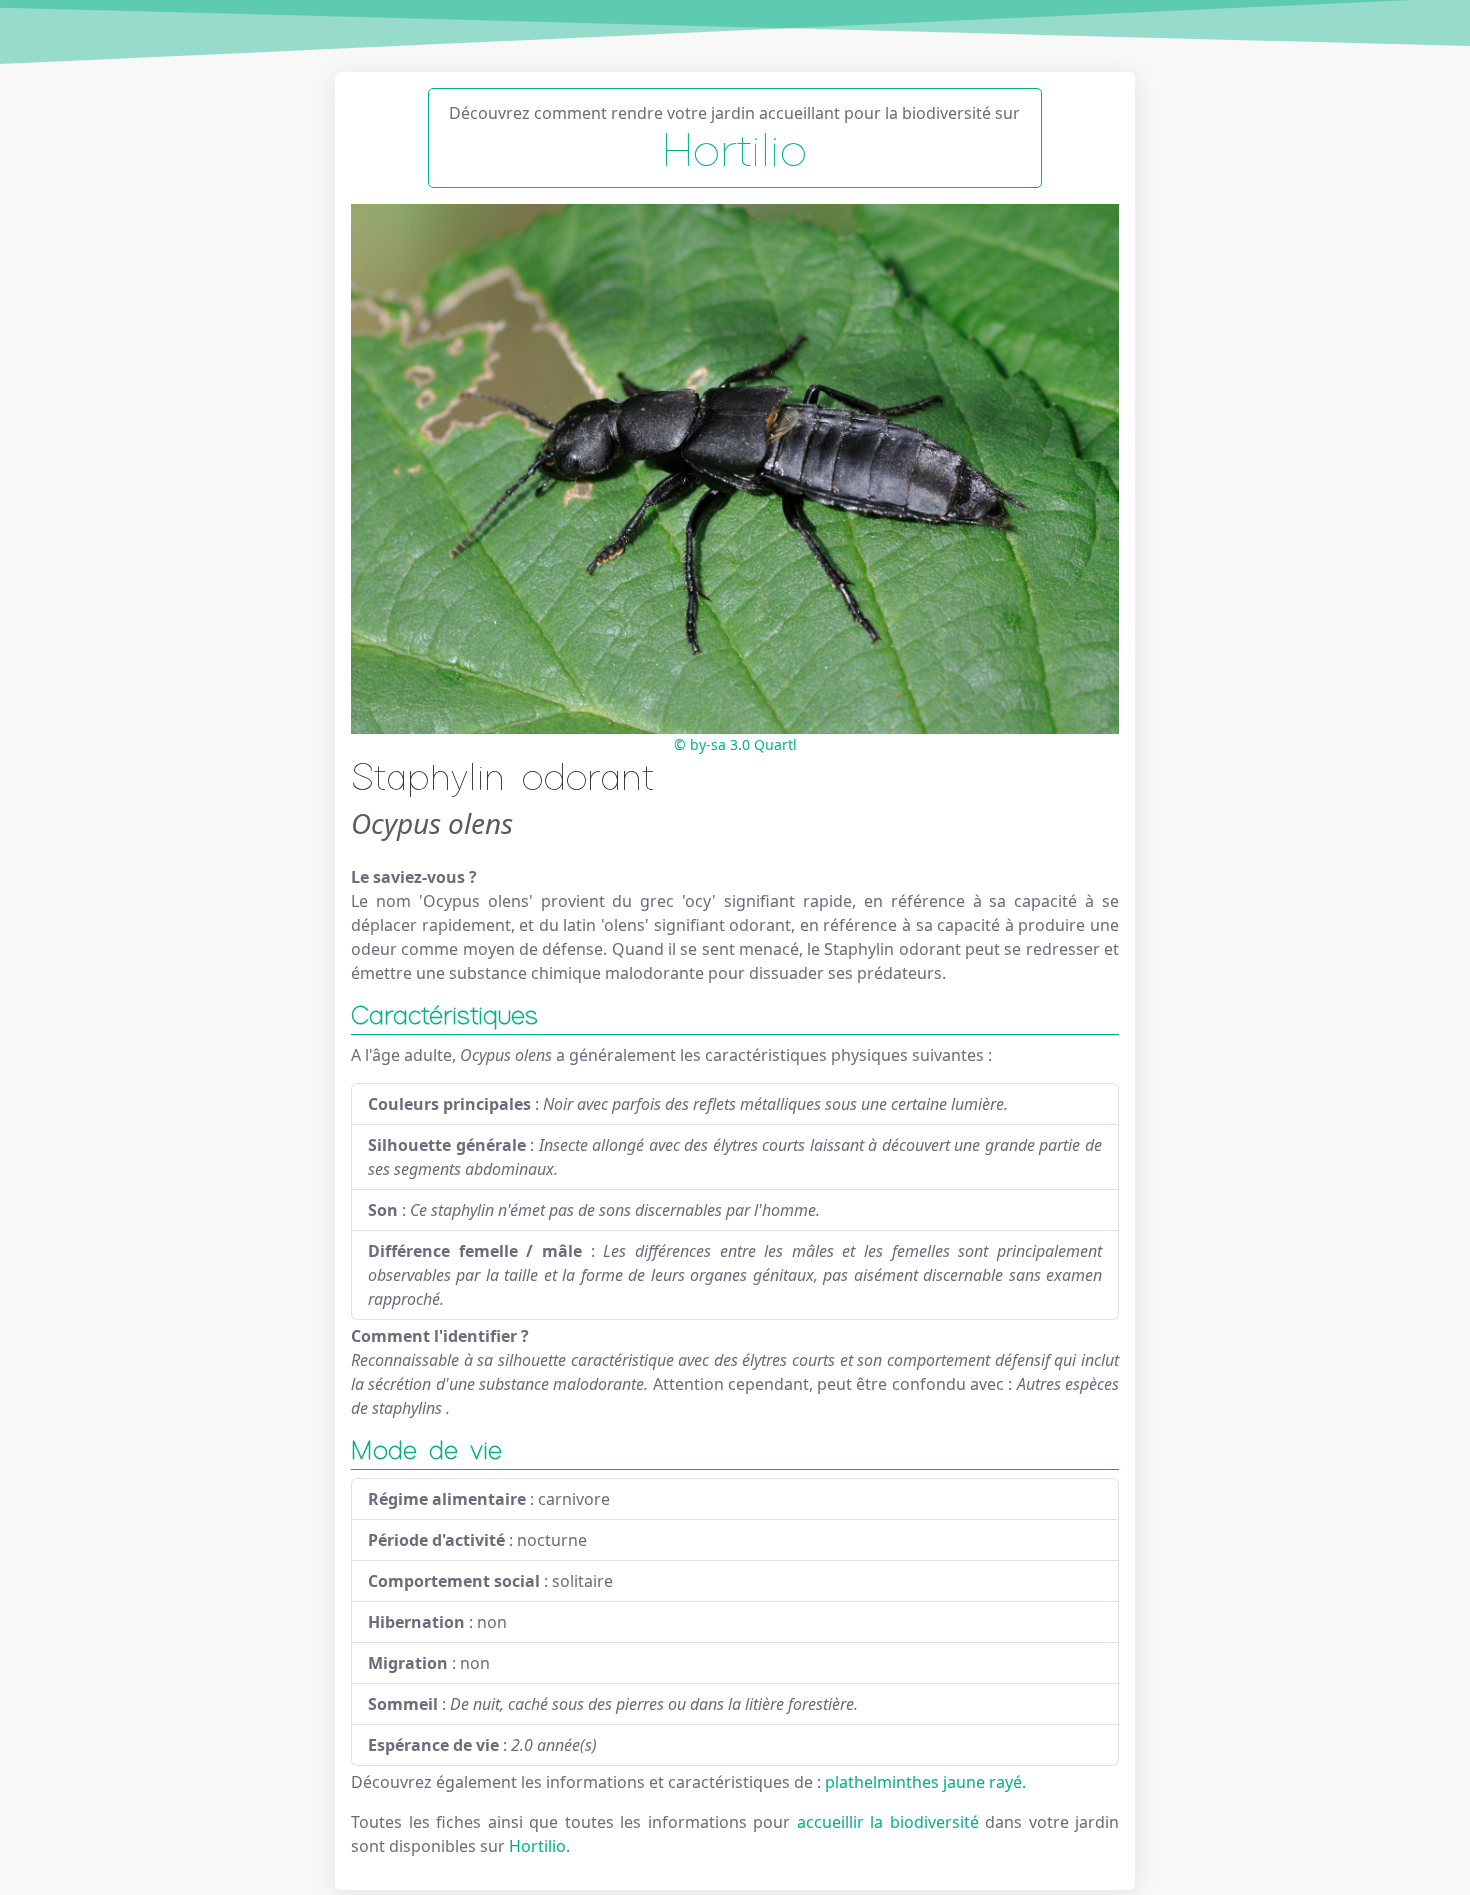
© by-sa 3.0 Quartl (735, 744)
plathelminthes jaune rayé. (925, 1782)
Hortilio (537, 1846)
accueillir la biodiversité (891, 1822)
